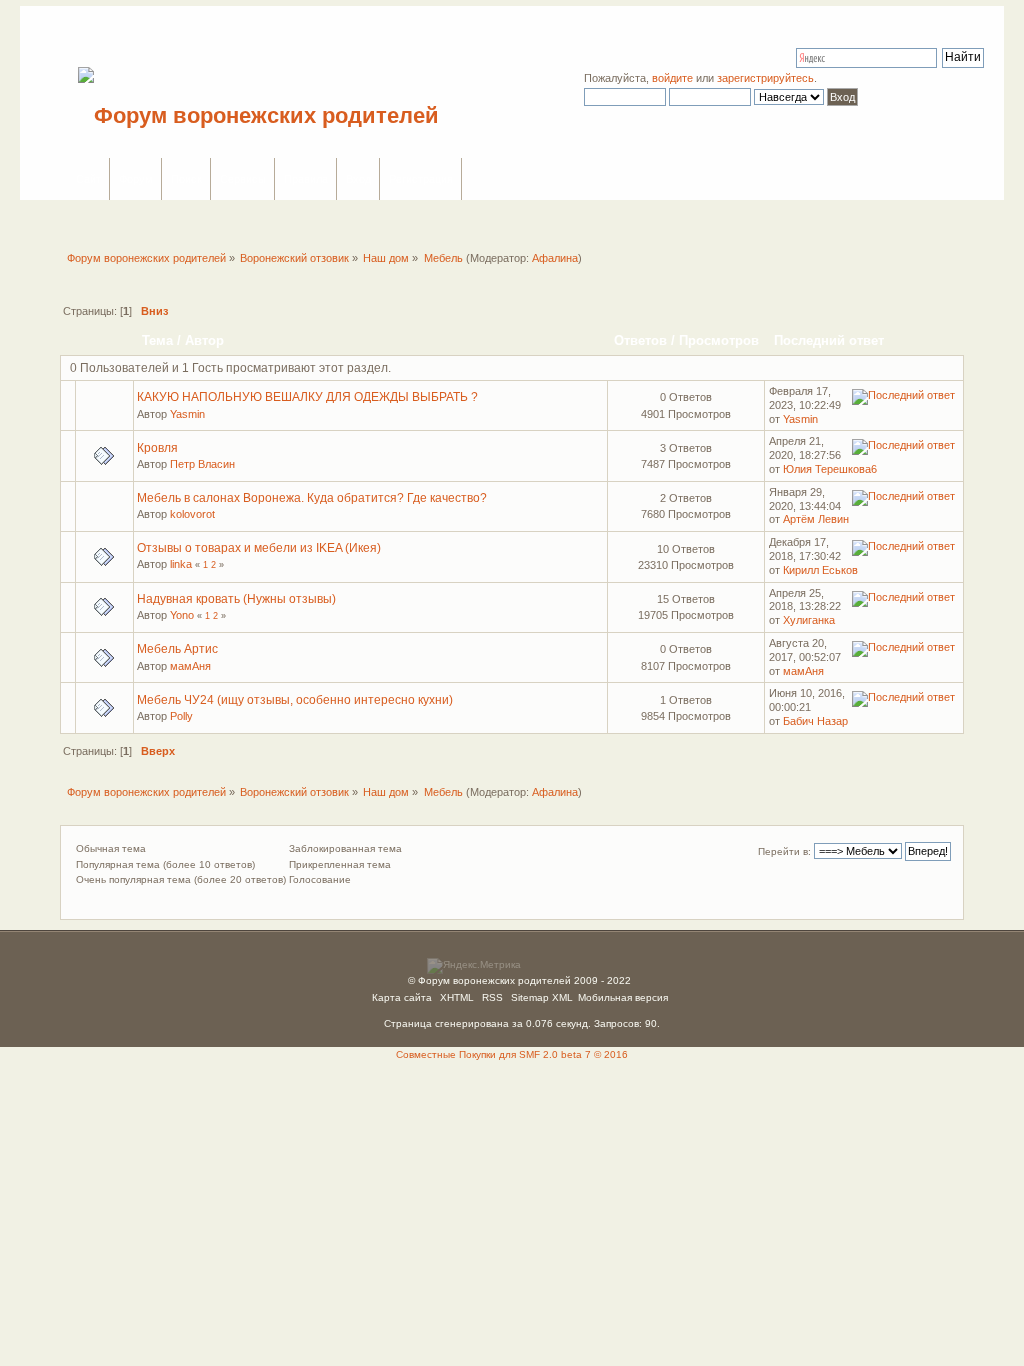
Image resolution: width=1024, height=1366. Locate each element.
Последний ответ (831, 340)
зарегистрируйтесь (765, 78)
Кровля (157, 448)
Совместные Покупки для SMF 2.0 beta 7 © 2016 (512, 1054)
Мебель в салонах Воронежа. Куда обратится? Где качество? (312, 498)
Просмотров (719, 340)
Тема (157, 340)
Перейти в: (784, 851)
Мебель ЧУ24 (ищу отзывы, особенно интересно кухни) (295, 700)
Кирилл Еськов (820, 570)
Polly (181, 716)
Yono (182, 615)
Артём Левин (816, 519)
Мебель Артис (177, 649)
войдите (672, 78)
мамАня (190, 666)
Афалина (555, 258)
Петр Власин (202, 464)
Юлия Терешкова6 (830, 469)
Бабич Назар (815, 721)
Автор (204, 340)
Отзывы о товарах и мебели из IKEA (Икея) (259, 548)
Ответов (640, 340)
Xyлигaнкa (809, 620)
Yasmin (187, 414)
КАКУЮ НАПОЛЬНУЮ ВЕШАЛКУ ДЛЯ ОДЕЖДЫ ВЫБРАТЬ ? (307, 397)
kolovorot (192, 514)
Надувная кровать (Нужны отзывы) (236, 599)
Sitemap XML (542, 997)
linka (181, 564)
